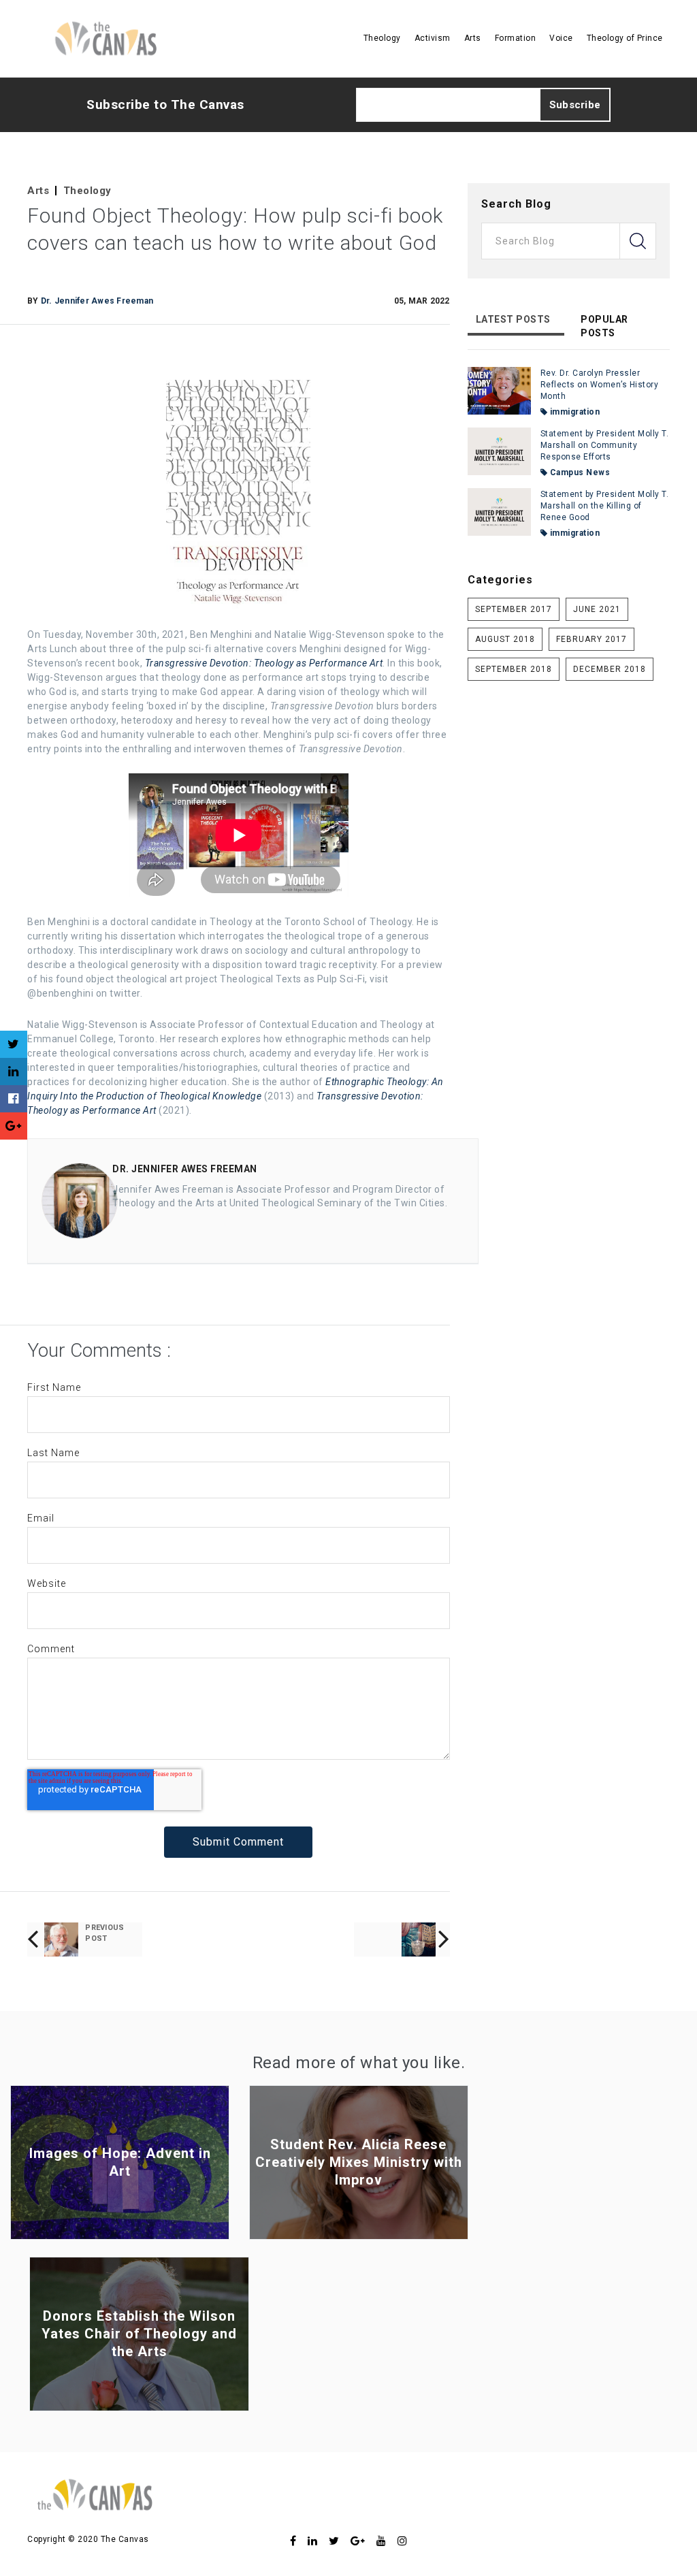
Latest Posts (513, 319)
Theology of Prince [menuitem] (625, 38)
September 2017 (514, 609)
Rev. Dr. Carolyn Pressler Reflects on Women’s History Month (600, 385)
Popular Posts (604, 326)
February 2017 (591, 639)
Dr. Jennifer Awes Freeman (97, 301)
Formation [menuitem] (516, 38)
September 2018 (514, 669)
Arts (38, 191)
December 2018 (610, 669)
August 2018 (505, 639)
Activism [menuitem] (433, 38)
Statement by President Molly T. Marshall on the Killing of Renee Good (605, 506)
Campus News (579, 472)
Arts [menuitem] (473, 38)
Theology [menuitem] (382, 38)
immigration (573, 412)
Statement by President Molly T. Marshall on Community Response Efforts (605, 445)
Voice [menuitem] (561, 38)
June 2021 (597, 609)
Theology (87, 191)
